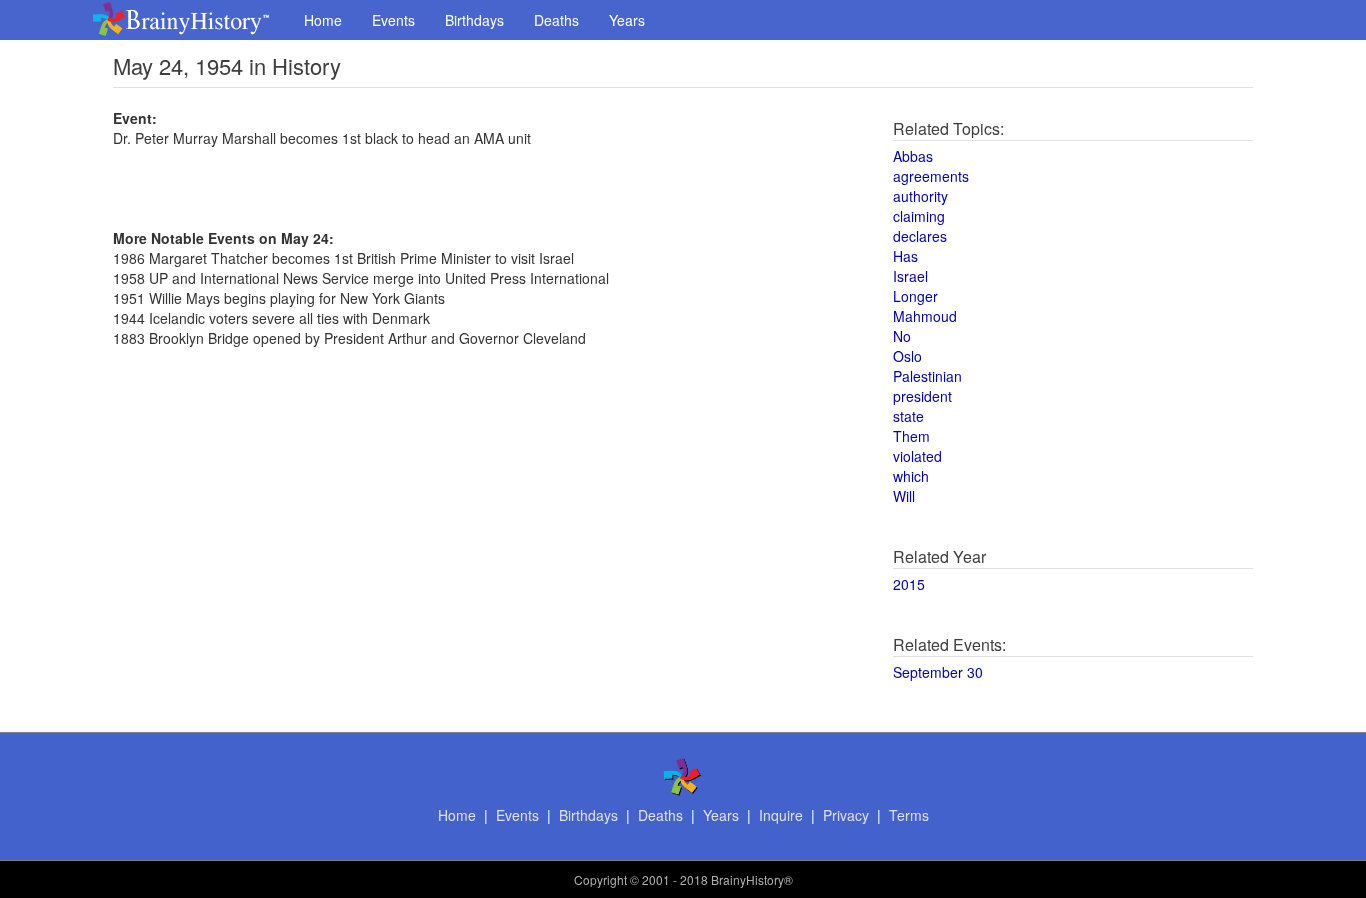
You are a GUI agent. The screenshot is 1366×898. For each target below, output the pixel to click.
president (922, 396)
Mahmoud (925, 316)
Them (911, 436)
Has (905, 256)
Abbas (913, 156)
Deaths (556, 20)
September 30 (938, 672)
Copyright (600, 879)
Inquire (781, 815)
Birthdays (474, 20)
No (902, 336)
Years (627, 20)
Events (393, 20)
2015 (909, 584)
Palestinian (927, 376)
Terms (909, 815)
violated (917, 456)
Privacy (846, 815)
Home (323, 20)
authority (920, 196)
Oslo (907, 356)
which (911, 476)
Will (904, 496)
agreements (931, 176)
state (908, 416)
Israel (910, 276)
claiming (919, 216)
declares (920, 236)
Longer (915, 296)
